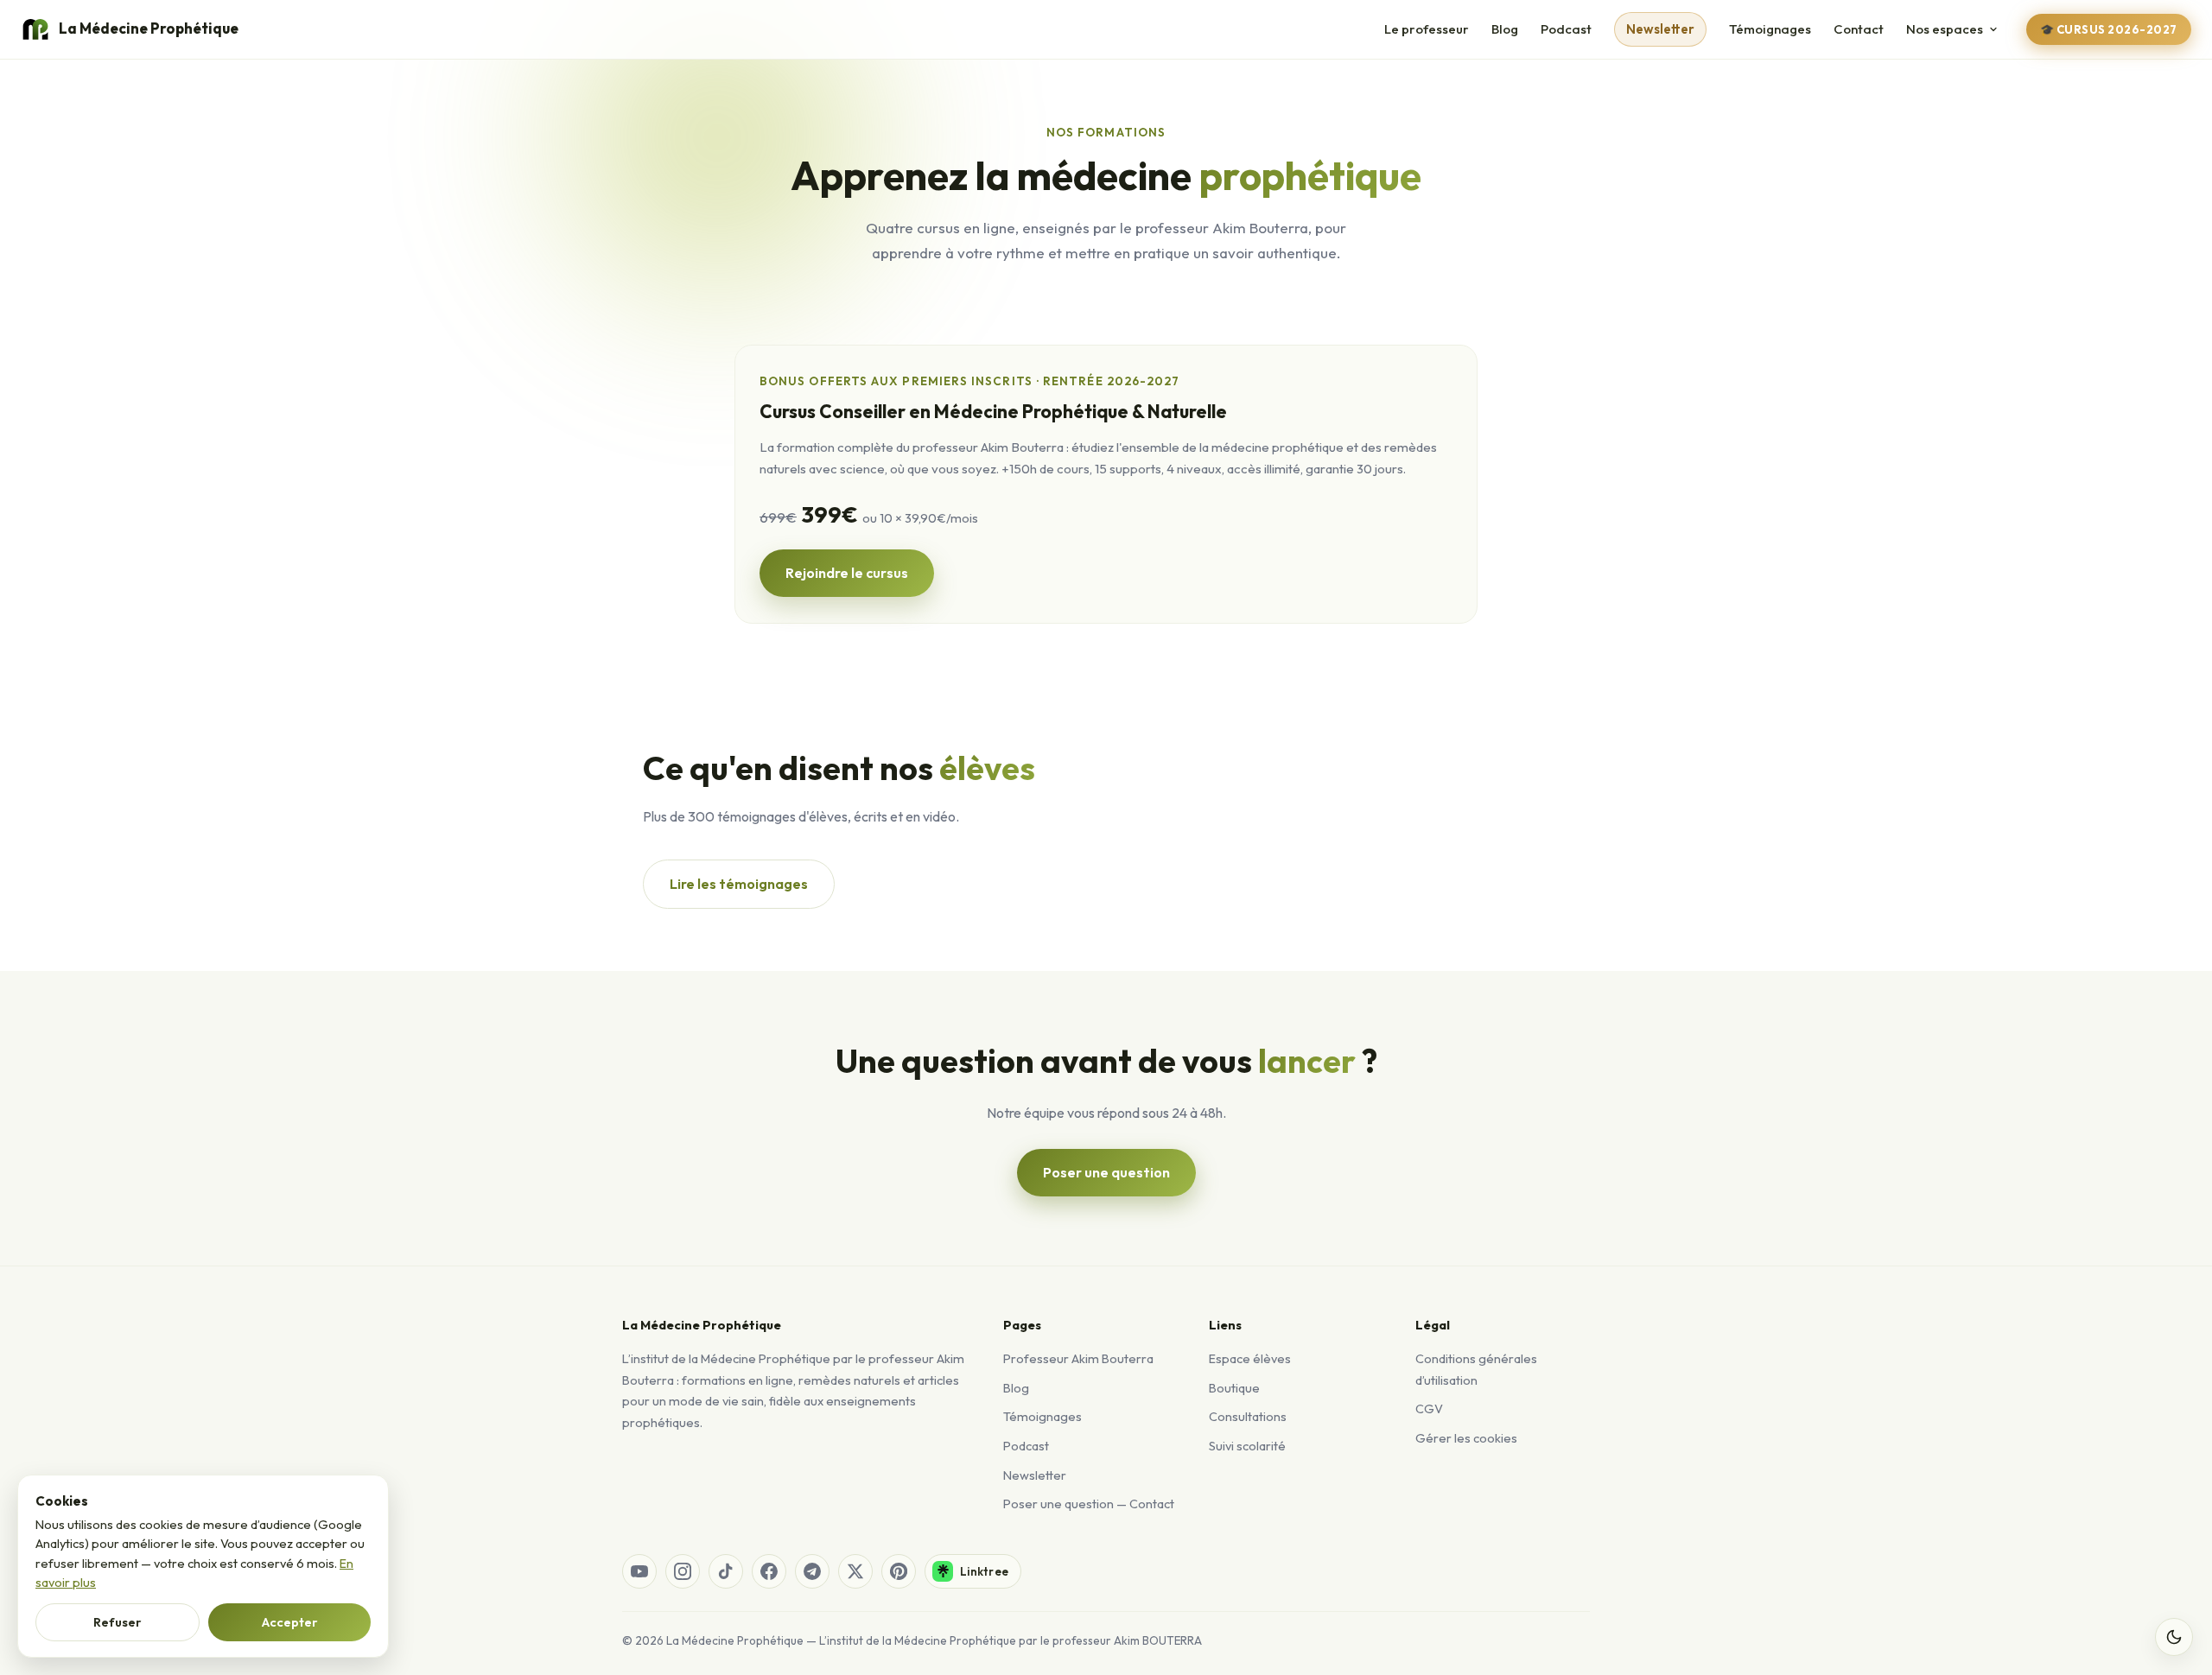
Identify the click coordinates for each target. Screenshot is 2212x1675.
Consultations (1248, 1416)
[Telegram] (812, 1571)
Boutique (1234, 1388)
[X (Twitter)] (855, 1571)
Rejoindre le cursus (847, 573)
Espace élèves (1250, 1358)
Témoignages (1770, 29)
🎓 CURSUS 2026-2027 (2109, 29)
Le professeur (1427, 29)
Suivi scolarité (1247, 1446)
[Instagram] (683, 1571)
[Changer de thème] (2174, 1637)
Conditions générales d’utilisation (1476, 1369)
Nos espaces (1945, 29)
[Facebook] (769, 1571)
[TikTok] (726, 1571)
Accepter (290, 1622)
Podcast (1566, 29)
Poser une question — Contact (1089, 1504)
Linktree (984, 1571)
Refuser (118, 1622)
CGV (1429, 1409)
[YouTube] (639, 1571)
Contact (1859, 29)
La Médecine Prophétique (149, 28)
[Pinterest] (899, 1571)
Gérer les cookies (1466, 1438)
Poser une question (1106, 1172)
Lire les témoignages (739, 884)
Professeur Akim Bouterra (1078, 1358)
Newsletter (1660, 29)
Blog (1505, 29)
